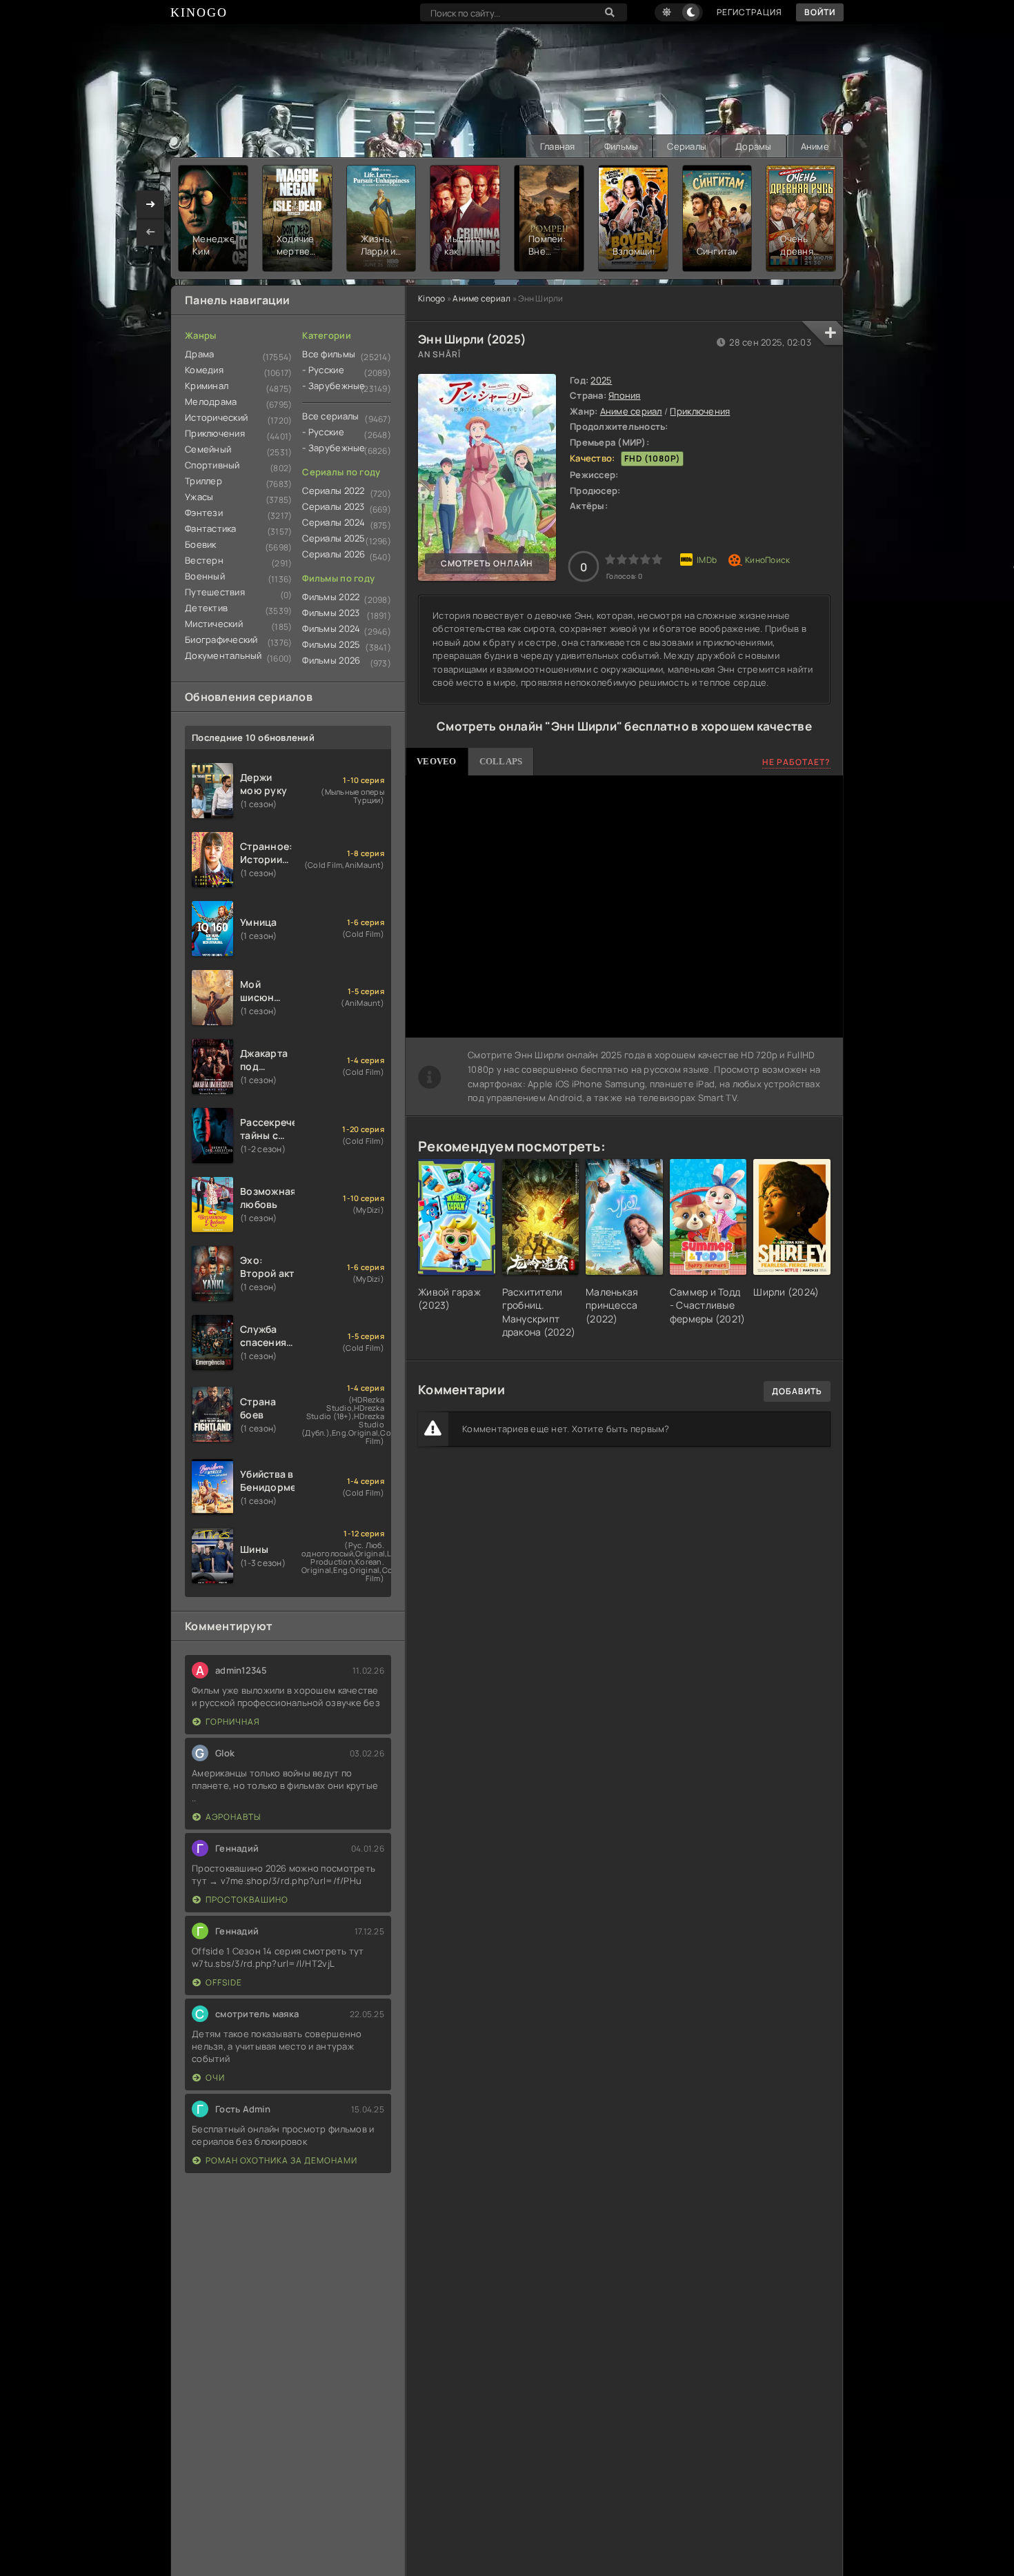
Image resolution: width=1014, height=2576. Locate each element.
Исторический (216, 417)
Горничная (233, 1722)
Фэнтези (204, 513)
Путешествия (215, 592)
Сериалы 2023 (333, 506)
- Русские (323, 370)
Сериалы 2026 (334, 554)
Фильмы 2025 (331, 644)
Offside (224, 1982)
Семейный (208, 449)
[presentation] (150, 232)
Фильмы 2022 (331, 597)
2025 (601, 380)
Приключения (700, 411)
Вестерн (204, 560)
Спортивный (212, 465)
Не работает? (796, 762)
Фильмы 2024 (331, 628)
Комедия (204, 370)
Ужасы (199, 497)
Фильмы (622, 146)
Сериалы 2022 (333, 491)
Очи (215, 2078)
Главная (558, 146)
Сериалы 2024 (334, 522)
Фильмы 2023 (331, 613)
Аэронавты (233, 1817)
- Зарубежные (334, 386)
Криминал (207, 386)
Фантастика (211, 528)
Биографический (221, 640)
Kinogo (432, 298)
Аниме (815, 146)
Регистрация (749, 12)
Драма (199, 354)
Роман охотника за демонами (281, 2160)
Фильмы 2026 (331, 660)
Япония (625, 395)
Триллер (203, 481)
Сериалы (687, 146)
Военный (205, 576)
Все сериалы (330, 416)
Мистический (214, 624)
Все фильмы (329, 354)
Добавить (797, 1391)
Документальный (223, 655)
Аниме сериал (481, 298)
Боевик (201, 544)
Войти (820, 12)
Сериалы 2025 (334, 538)
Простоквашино (247, 1900)
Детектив (206, 608)
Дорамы (754, 146)
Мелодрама (211, 402)
